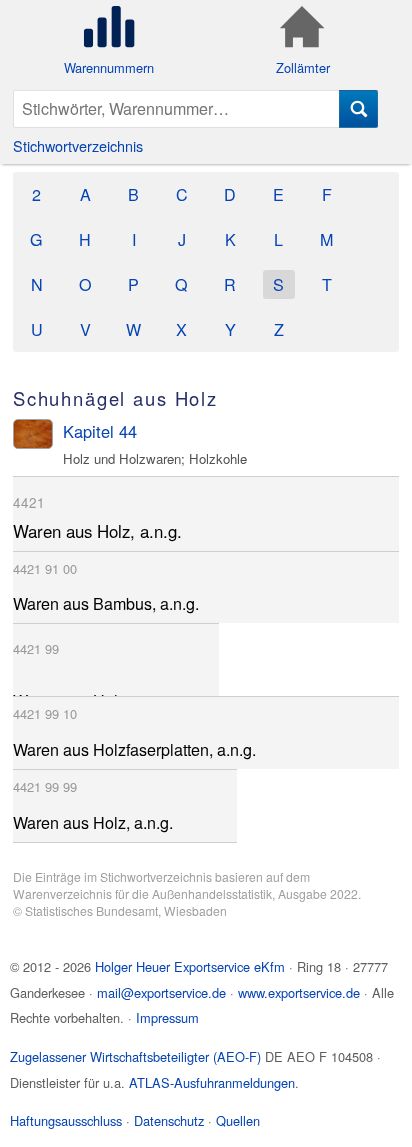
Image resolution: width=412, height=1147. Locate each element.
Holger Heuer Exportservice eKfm (190, 966)
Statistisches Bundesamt (91, 910)
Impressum (167, 1017)
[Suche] (358, 109)
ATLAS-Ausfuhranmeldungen (212, 1082)
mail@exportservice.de (161, 992)
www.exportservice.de (299, 992)
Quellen (238, 1120)
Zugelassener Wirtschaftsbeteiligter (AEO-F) (135, 1056)
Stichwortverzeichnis (78, 145)
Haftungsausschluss (66, 1120)
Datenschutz (169, 1120)
